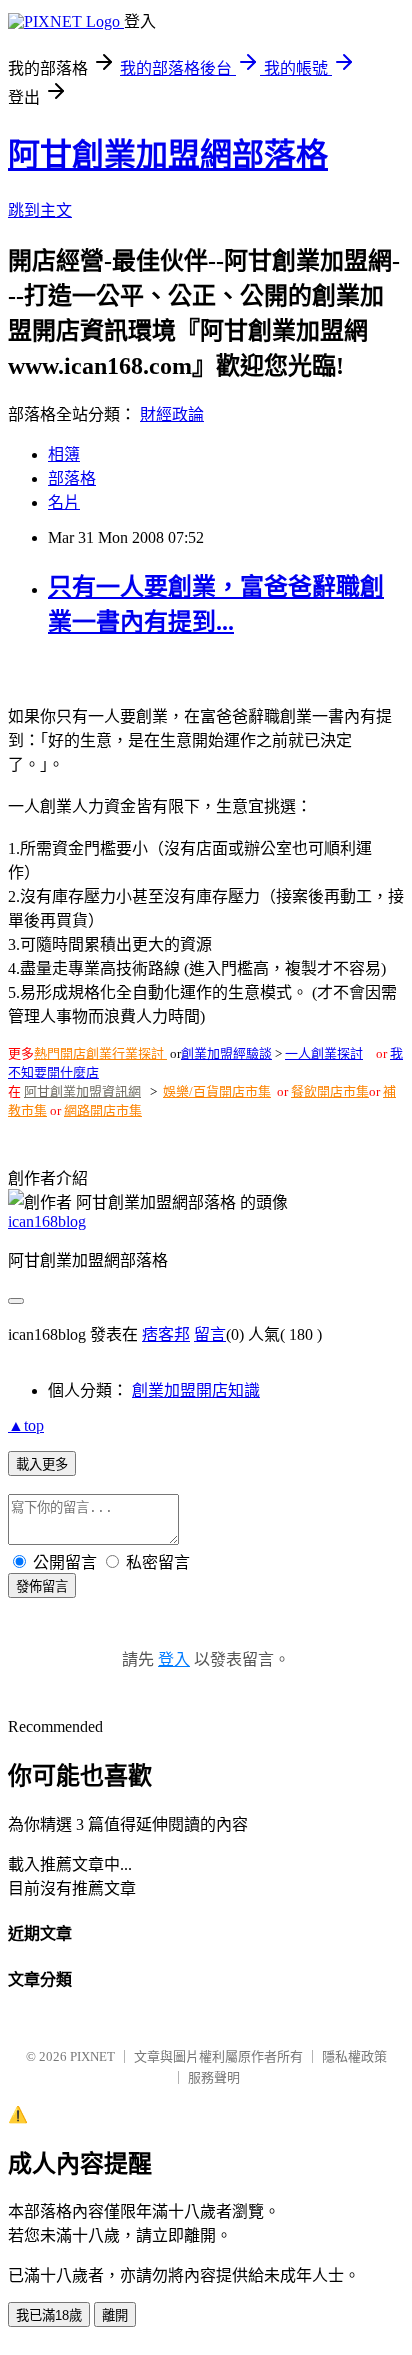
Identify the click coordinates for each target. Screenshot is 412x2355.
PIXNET (92, 2056)
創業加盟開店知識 (196, 1390)
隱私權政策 (354, 2056)
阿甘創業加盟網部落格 (168, 155)
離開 (115, 2315)
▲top (26, 1425)
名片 (64, 502)
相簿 (64, 454)
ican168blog (47, 1221)
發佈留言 (42, 1586)
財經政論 (172, 414)
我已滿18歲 (49, 2315)
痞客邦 (166, 1334)
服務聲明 (214, 2077)
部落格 (72, 478)
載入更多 (42, 1464)
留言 (210, 1334)
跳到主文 (40, 210)
